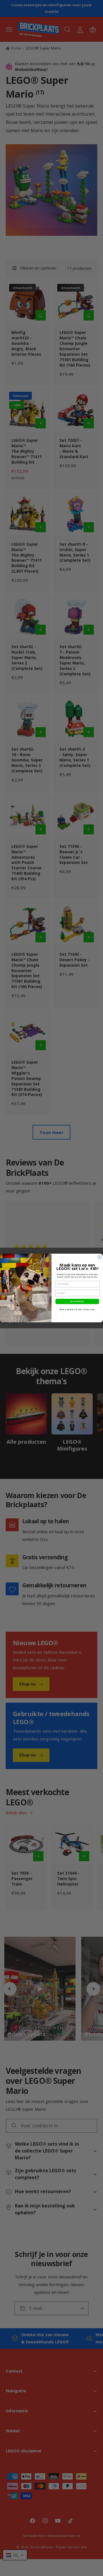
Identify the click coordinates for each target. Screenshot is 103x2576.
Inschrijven (77, 1301)
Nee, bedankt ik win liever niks (77, 1309)
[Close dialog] (100, 1257)
